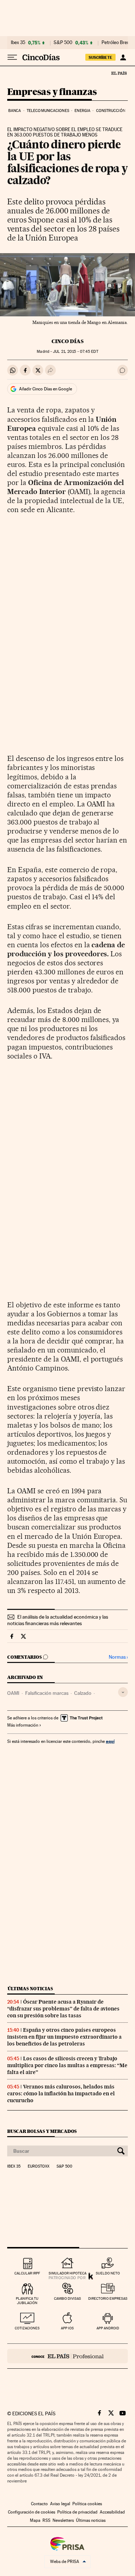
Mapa (35, 2520)
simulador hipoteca (67, 2273)
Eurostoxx (39, 2166)
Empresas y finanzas (52, 92)
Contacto (39, 2504)
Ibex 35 (18, 43)
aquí (110, 1741)
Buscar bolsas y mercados (42, 2131)
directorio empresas (108, 2298)
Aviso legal (60, 2504)
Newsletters (63, 2520)
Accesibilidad (112, 2512)
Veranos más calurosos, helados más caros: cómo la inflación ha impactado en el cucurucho (61, 2094)
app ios (67, 2328)
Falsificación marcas (47, 1693)
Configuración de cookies (31, 2512)
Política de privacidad (77, 2512)
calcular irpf (27, 2273)
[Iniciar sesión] (123, 57)
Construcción (111, 111)
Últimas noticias (30, 1989)
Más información (23, 1725)
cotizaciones (27, 2328)
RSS (46, 2520)
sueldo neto (108, 2273)
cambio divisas (67, 2298)
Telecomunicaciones (48, 111)
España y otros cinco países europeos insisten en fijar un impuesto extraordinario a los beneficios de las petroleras (64, 2037)
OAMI (13, 1693)
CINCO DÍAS (67, 341)
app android (108, 2328)
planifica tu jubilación (27, 2301)
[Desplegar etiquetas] (123, 1692)
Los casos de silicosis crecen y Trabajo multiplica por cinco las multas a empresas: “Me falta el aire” (67, 2065)
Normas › (118, 1657)
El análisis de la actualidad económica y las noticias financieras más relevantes (58, 1620)
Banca (15, 111)
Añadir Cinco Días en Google (46, 389)
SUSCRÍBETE (100, 57)
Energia (82, 111)
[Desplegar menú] (12, 57)
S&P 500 (63, 43)
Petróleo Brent (116, 43)
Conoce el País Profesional (67, 2356)
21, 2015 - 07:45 (75, 352)
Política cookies (87, 2504)
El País (119, 73)
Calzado (83, 1693)
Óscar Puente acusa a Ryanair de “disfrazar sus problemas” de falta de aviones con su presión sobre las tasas (63, 2009)
